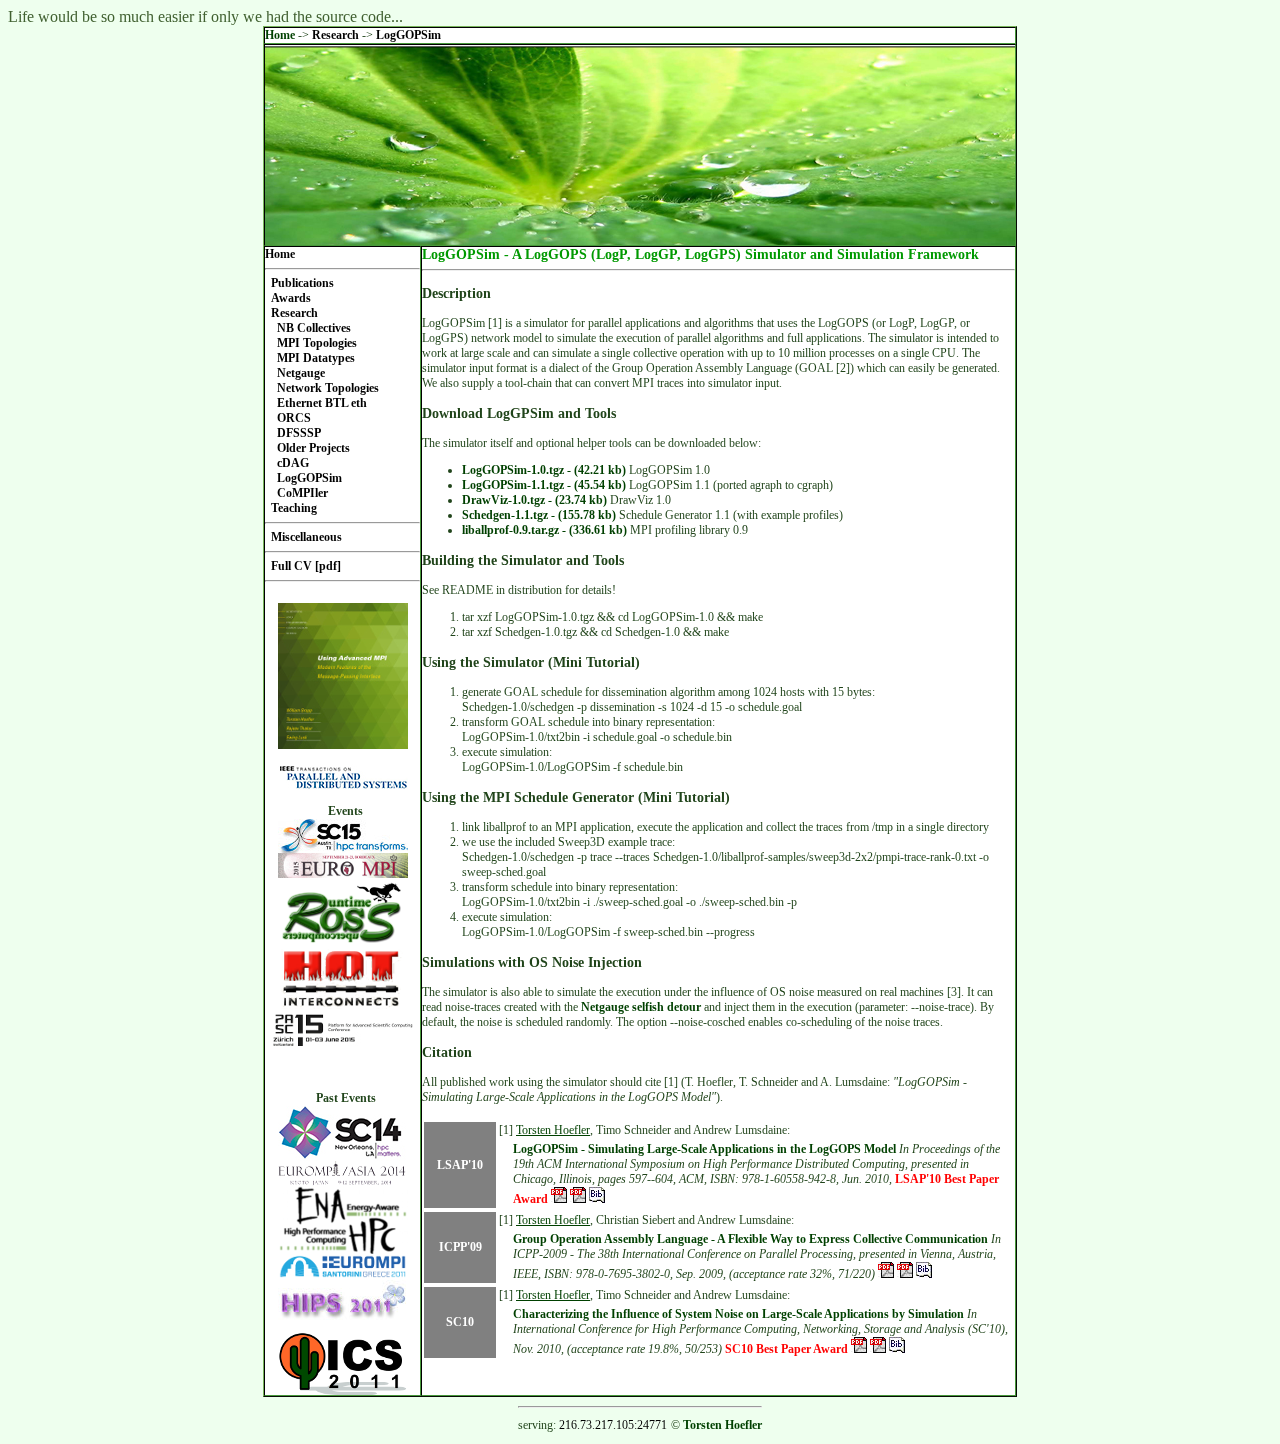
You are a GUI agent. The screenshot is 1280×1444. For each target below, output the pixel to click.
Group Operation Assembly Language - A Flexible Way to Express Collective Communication (750, 1239)
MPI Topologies (317, 343)
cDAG (293, 463)
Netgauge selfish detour (641, 1007)
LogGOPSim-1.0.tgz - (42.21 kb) (544, 470)
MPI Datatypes (316, 358)
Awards (291, 298)
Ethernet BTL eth (322, 403)
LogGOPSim (408, 35)
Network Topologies (328, 388)
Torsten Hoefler (553, 1130)
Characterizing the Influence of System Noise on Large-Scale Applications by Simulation (738, 1314)
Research (337, 35)
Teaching (294, 508)
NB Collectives (314, 328)
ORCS (294, 418)
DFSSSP (299, 433)
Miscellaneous (306, 537)
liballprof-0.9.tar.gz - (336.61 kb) (544, 530)
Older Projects (313, 448)
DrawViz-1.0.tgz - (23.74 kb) (534, 500)
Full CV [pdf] (306, 566)
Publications (302, 283)
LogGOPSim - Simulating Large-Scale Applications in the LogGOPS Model (704, 1149)
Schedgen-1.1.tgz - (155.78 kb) (539, 515)
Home (280, 35)
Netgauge (301, 373)
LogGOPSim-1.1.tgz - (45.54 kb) (544, 485)
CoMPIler (302, 493)
